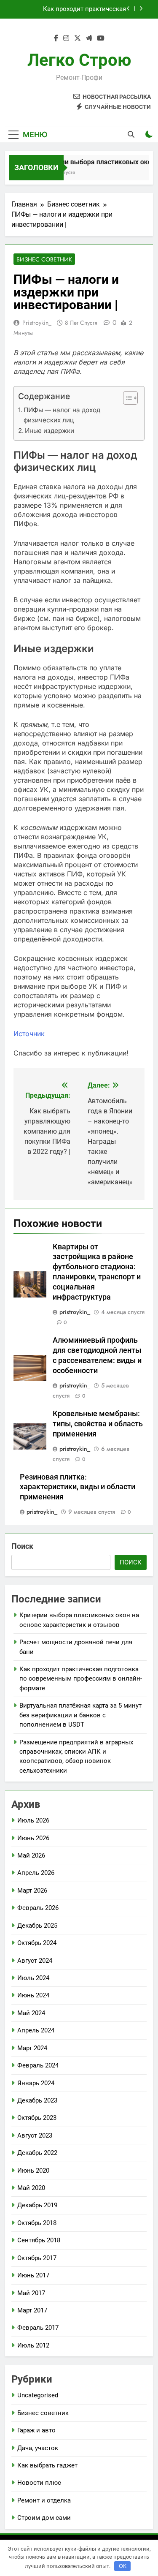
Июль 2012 (33, 2345)
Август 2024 (35, 1961)
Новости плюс (39, 2483)
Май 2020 (31, 2188)
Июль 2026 (33, 1820)
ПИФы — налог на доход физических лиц (62, 415)
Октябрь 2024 (37, 1943)
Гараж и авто (36, 2430)
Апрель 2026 (36, 1873)
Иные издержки (50, 431)
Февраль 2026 (38, 1908)
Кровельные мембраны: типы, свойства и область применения (98, 1424)
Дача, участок (38, 2448)
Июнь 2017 (33, 2275)
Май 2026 (31, 1855)
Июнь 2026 (33, 1838)
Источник (29, 1034)
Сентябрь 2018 (39, 2240)
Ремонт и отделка (44, 2500)
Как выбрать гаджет (47, 2465)
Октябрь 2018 (37, 2223)
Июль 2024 (33, 1978)
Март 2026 (32, 1891)
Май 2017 (31, 2293)
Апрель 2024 (36, 2030)
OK (123, 2566)
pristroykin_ (37, 323)
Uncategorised (38, 2395)
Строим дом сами (44, 2518)
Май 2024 (31, 2013)
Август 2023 (35, 2135)
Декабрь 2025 (37, 1926)
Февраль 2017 (38, 2328)
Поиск (22, 1546)
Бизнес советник (44, 259)
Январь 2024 (36, 2083)
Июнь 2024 (33, 1995)
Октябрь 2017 (37, 2258)
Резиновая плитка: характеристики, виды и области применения (78, 1487)
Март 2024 (32, 2048)
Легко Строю (79, 60)
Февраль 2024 (38, 2065)
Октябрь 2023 (37, 2118)
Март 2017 (32, 2310)
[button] (126, 398)
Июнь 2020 (33, 2171)
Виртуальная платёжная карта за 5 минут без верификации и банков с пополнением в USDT (80, 1715)
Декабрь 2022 (37, 2153)
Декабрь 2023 (37, 2100)
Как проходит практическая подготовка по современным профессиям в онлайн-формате (79, 9)
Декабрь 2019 (37, 2205)
